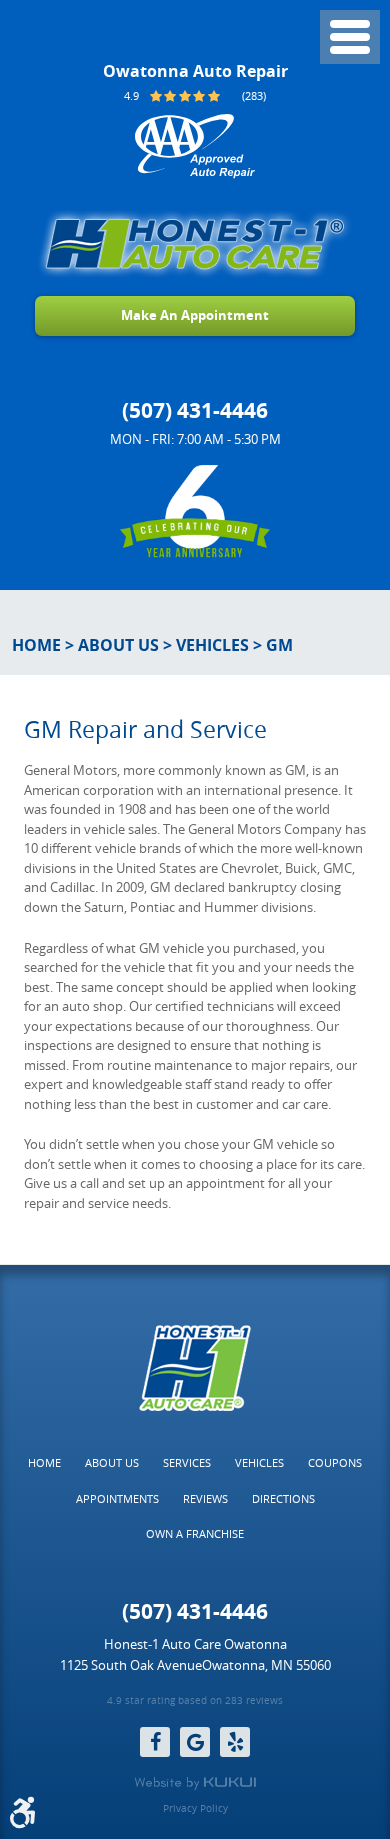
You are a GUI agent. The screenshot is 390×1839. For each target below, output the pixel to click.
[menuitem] (44, 1463)
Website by (195, 1783)
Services (187, 1462)
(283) (254, 95)
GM (279, 645)
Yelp (235, 1742)
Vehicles (212, 645)
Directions (283, 1498)
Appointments (117, 1498)
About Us (118, 645)
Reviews (205, 1498)
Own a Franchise (195, 1533)
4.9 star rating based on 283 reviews (195, 1701)
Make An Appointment (195, 315)
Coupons (335, 1462)
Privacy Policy (195, 1809)
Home (36, 645)
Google (195, 1742)
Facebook (155, 1742)
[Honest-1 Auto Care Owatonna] (195, 244)
